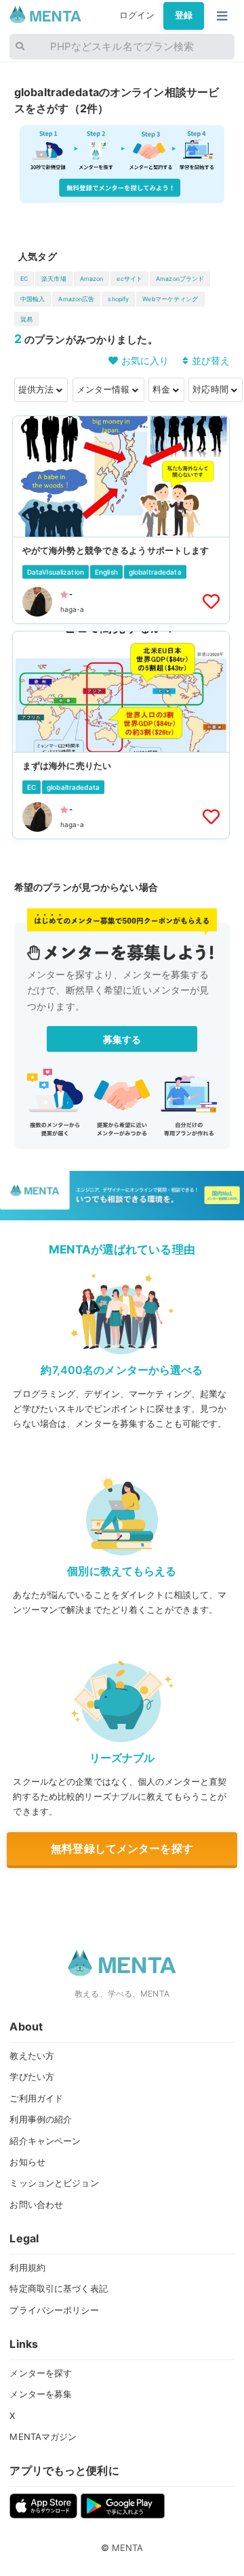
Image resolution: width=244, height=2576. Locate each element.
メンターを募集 (41, 2394)
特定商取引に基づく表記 (58, 2288)
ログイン (137, 15)
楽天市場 (54, 279)
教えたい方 (32, 2056)
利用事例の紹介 (41, 2119)
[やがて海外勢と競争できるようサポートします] (121, 520)
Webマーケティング (170, 299)
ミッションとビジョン (54, 2183)
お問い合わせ (36, 2204)
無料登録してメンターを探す (122, 1848)
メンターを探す (41, 2373)
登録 (184, 15)
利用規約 (27, 2267)
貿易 (26, 319)
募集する (122, 1039)
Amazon (92, 279)
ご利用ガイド (36, 2098)
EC (24, 279)
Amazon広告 (76, 299)
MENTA (128, 2548)
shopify (118, 299)
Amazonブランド (180, 279)
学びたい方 (32, 2077)
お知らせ (27, 2162)
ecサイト (129, 279)
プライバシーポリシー (54, 2310)
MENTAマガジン (43, 2437)
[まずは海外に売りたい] (121, 735)
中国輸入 (33, 299)
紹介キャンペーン (45, 2141)
